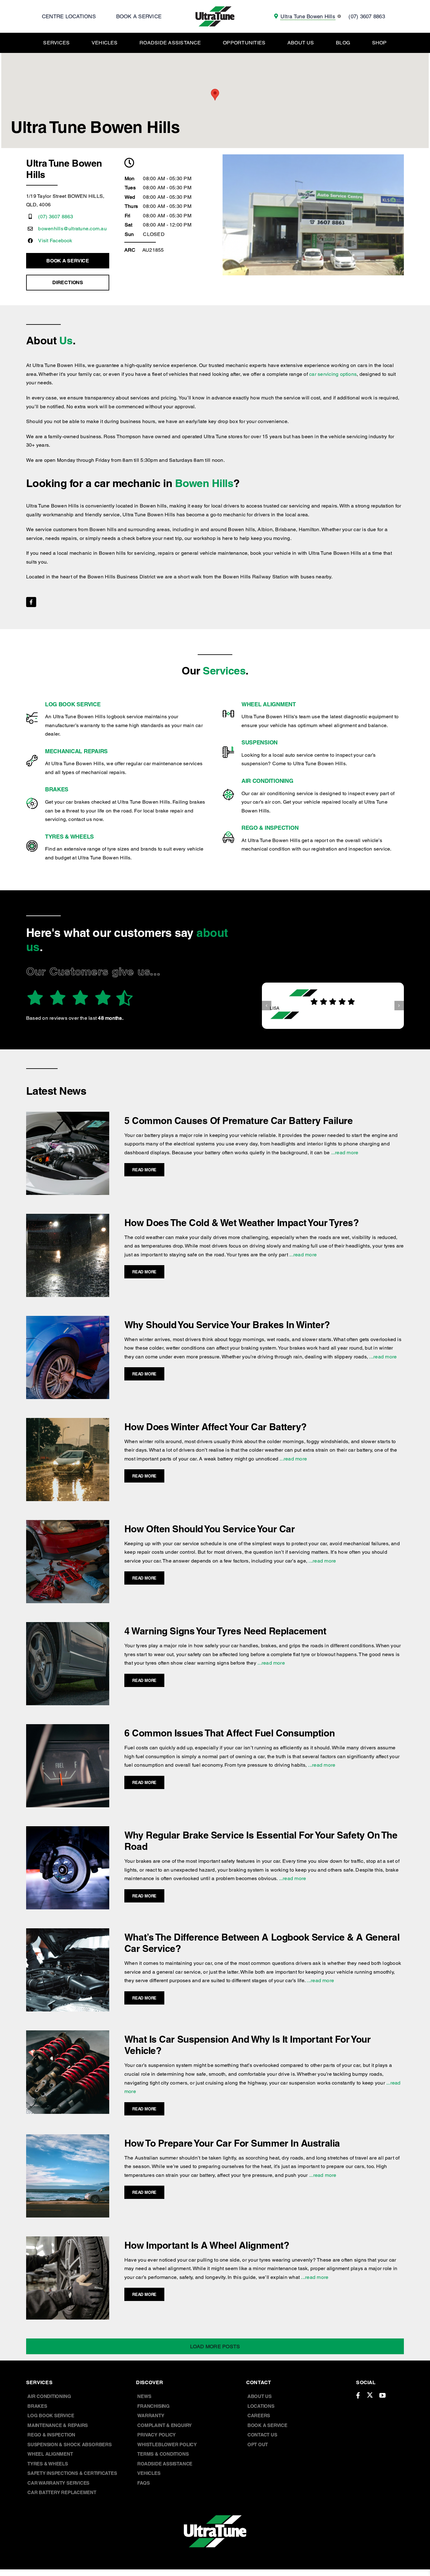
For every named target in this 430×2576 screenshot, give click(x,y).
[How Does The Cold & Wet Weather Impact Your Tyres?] (68, 1218)
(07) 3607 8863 (56, 217)
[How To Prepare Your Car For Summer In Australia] (68, 2139)
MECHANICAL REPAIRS (76, 751)
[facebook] (31, 602)
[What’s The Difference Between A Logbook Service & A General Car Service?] (68, 1933)
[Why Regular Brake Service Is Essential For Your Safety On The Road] (68, 1830)
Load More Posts (215, 2347)
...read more (344, 1153)
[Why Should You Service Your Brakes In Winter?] (68, 1320)
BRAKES (57, 789)
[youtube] (382, 2395)
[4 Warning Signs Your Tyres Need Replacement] (68, 1626)
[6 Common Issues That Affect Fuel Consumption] (68, 1728)
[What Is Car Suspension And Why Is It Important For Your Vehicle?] (68, 2035)
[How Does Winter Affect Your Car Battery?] (68, 1422)
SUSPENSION (260, 742)
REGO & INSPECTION (270, 828)
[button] (267, 1006)
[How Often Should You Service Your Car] (68, 1524)
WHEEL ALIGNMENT (269, 704)
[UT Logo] (215, 9)
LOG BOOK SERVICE (73, 704)
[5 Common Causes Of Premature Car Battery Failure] (68, 1116)
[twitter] (370, 2395)
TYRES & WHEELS (69, 837)
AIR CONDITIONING (267, 781)
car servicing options (333, 374)
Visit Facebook (55, 241)
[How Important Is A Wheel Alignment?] (68, 2241)
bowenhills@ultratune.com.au (72, 229)
